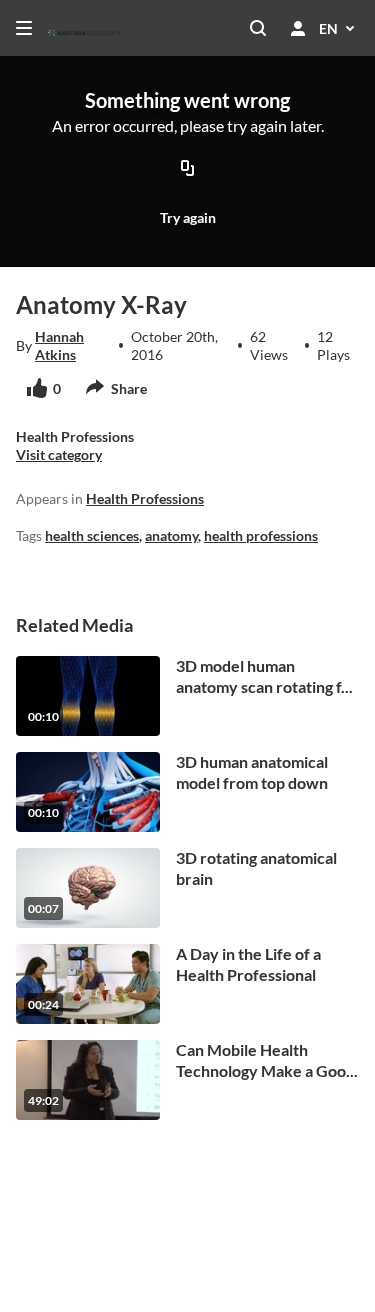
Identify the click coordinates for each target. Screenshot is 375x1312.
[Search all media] (258, 28)
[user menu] (298, 28)
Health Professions (145, 498)
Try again (188, 217)
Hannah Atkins (59, 345)
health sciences (92, 535)
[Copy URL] (188, 169)
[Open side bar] (24, 28)
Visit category (59, 454)
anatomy (171, 535)
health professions (261, 535)
